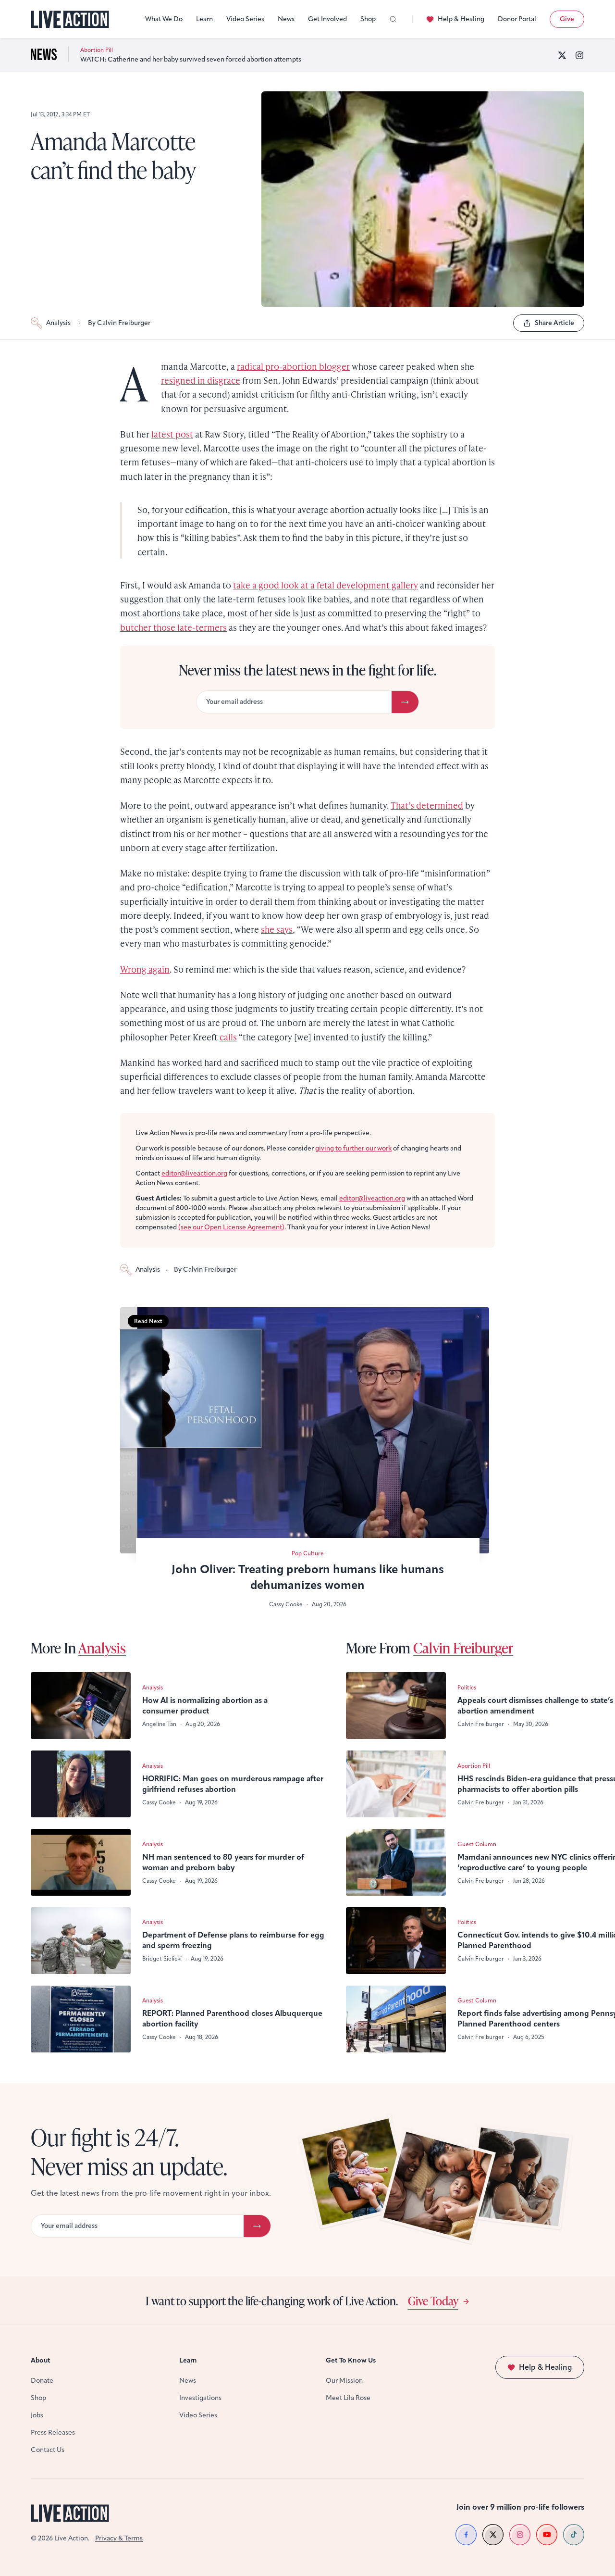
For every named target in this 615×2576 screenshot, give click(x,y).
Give (567, 19)
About (41, 2360)
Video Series (245, 19)
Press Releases (53, 2432)
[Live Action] (70, 19)
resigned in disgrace (201, 380)
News (286, 19)
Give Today (433, 2301)
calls (228, 1037)
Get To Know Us (351, 2360)
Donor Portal (517, 19)
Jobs (37, 2415)
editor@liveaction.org (194, 1173)
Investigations (200, 2398)
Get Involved (327, 19)
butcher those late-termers (173, 627)
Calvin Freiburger (463, 1648)
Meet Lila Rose (348, 2398)
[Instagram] (579, 55)
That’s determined (427, 805)
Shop (368, 19)
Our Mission (344, 2381)
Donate (42, 2381)
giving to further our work (353, 1148)
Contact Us (48, 2450)
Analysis (58, 323)
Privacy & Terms (119, 2538)
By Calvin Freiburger (119, 323)
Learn (204, 19)
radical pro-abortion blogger (293, 366)
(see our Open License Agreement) (231, 1227)
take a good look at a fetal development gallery (326, 585)
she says (277, 929)
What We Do (164, 19)
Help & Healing (461, 19)
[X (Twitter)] (562, 55)
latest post (172, 434)
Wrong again (145, 969)
